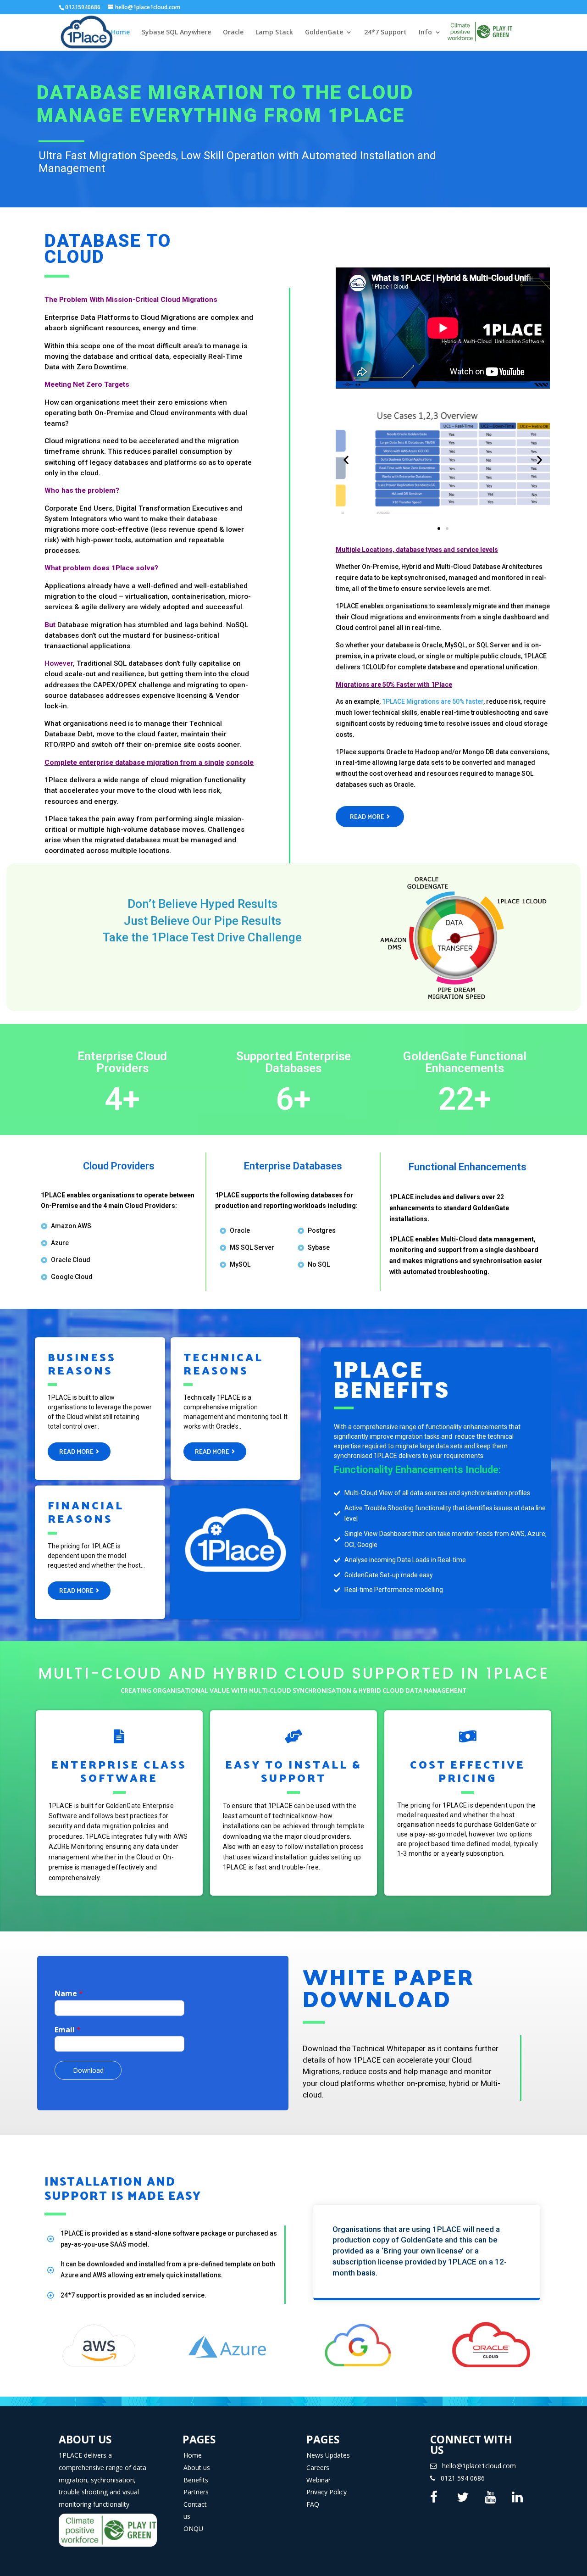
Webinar (318, 2480)
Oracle (233, 33)
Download (88, 2070)
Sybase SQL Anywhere (176, 33)
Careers (318, 2468)
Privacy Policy (327, 2492)
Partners (196, 2492)
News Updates (328, 2455)
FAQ (313, 2504)
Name (69, 1994)
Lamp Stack (274, 33)
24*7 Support (385, 33)
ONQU (193, 2529)
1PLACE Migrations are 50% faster (433, 701)
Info (425, 33)
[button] (439, 529)
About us (197, 2468)
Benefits (196, 2480)
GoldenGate (324, 33)
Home (120, 33)
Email (68, 2030)
